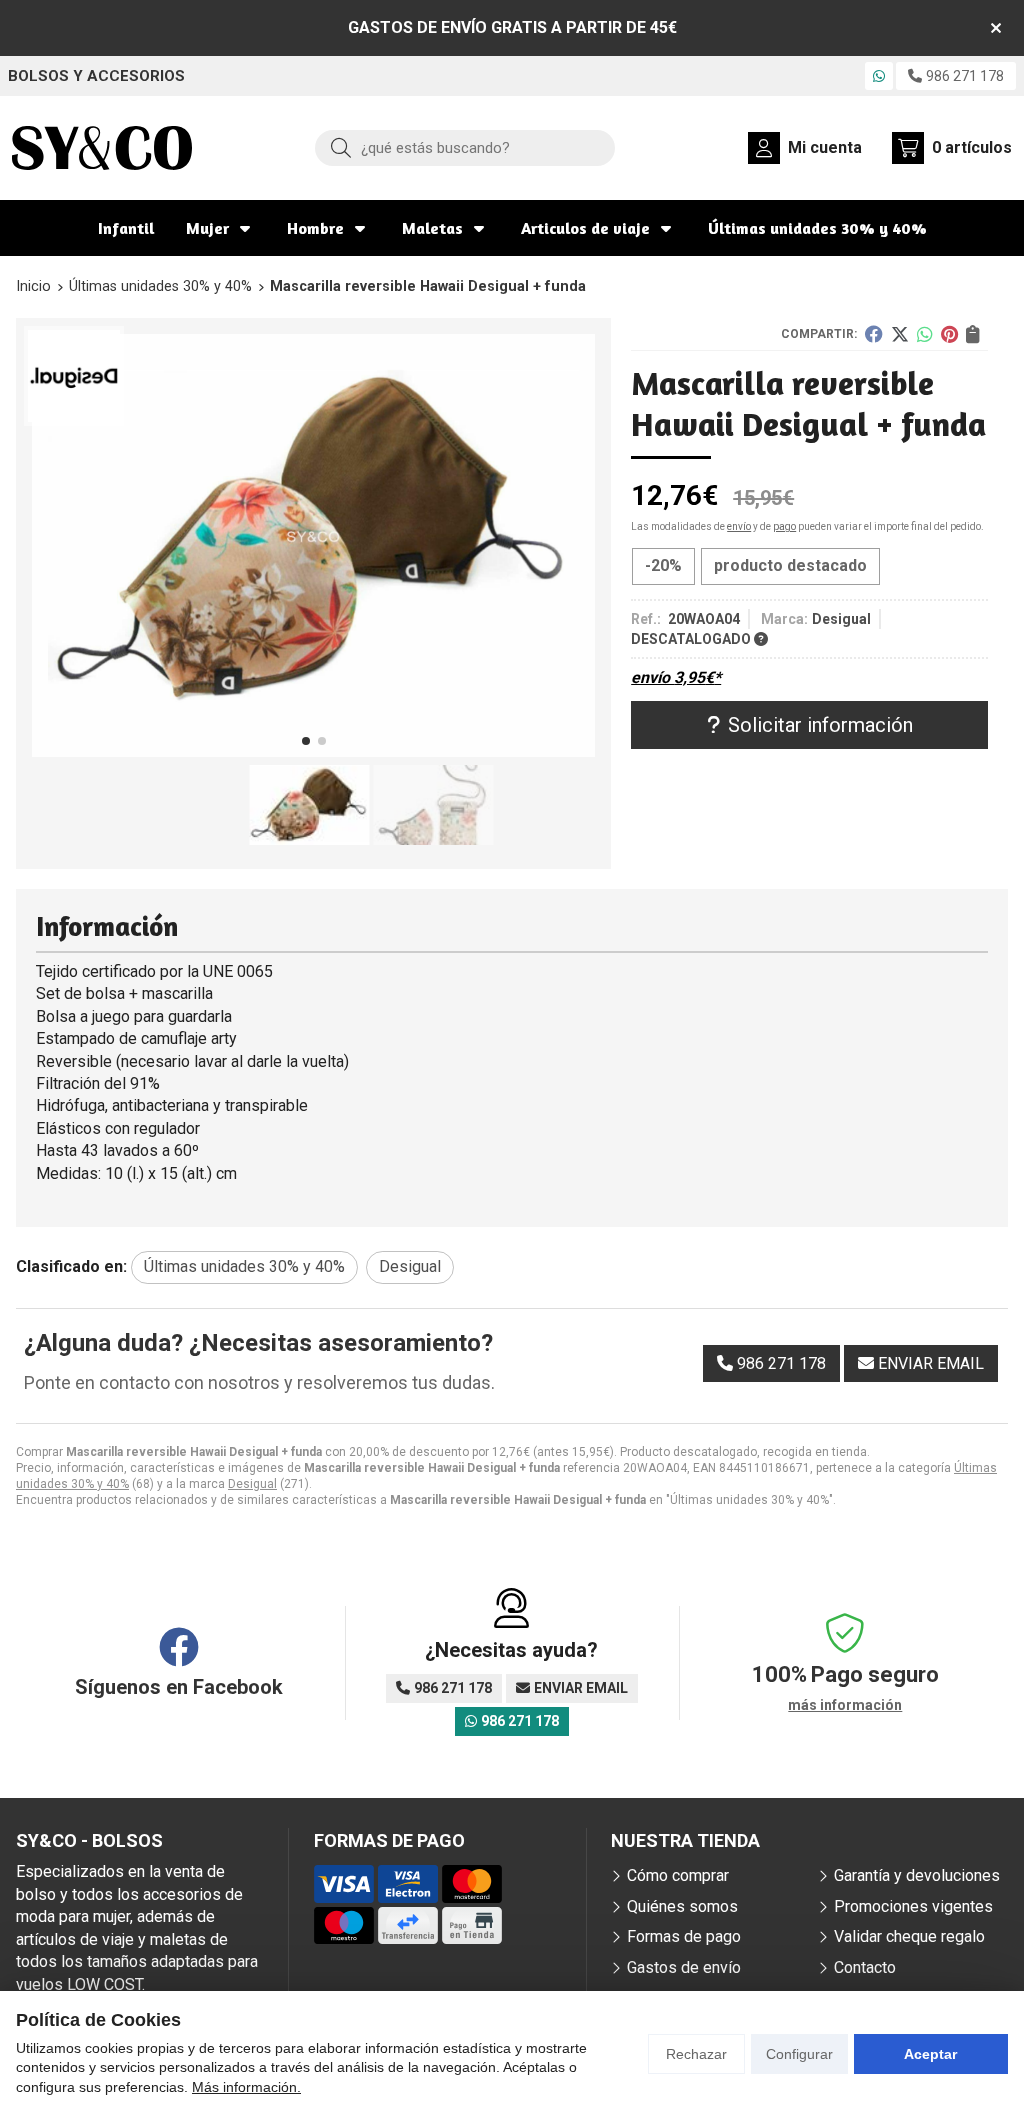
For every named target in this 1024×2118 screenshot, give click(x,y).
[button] (306, 741)
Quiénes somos (682, 1906)
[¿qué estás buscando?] (465, 147)
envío (739, 526)
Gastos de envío (684, 1967)
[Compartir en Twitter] (900, 334)
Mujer (207, 228)
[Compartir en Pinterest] (949, 334)
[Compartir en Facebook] (874, 334)
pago (784, 526)
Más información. (246, 2087)
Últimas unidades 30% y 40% (817, 228)
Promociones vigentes (913, 1906)
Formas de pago (684, 1936)
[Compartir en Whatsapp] (925, 334)
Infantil (126, 228)
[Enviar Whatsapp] (879, 76)
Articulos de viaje (585, 228)
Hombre (315, 228)
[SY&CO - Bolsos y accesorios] (102, 148)
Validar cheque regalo (909, 1936)
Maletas (432, 228)
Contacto (865, 1967)
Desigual (252, 1484)
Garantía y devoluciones (917, 1875)
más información (845, 1705)
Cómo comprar (678, 1875)
